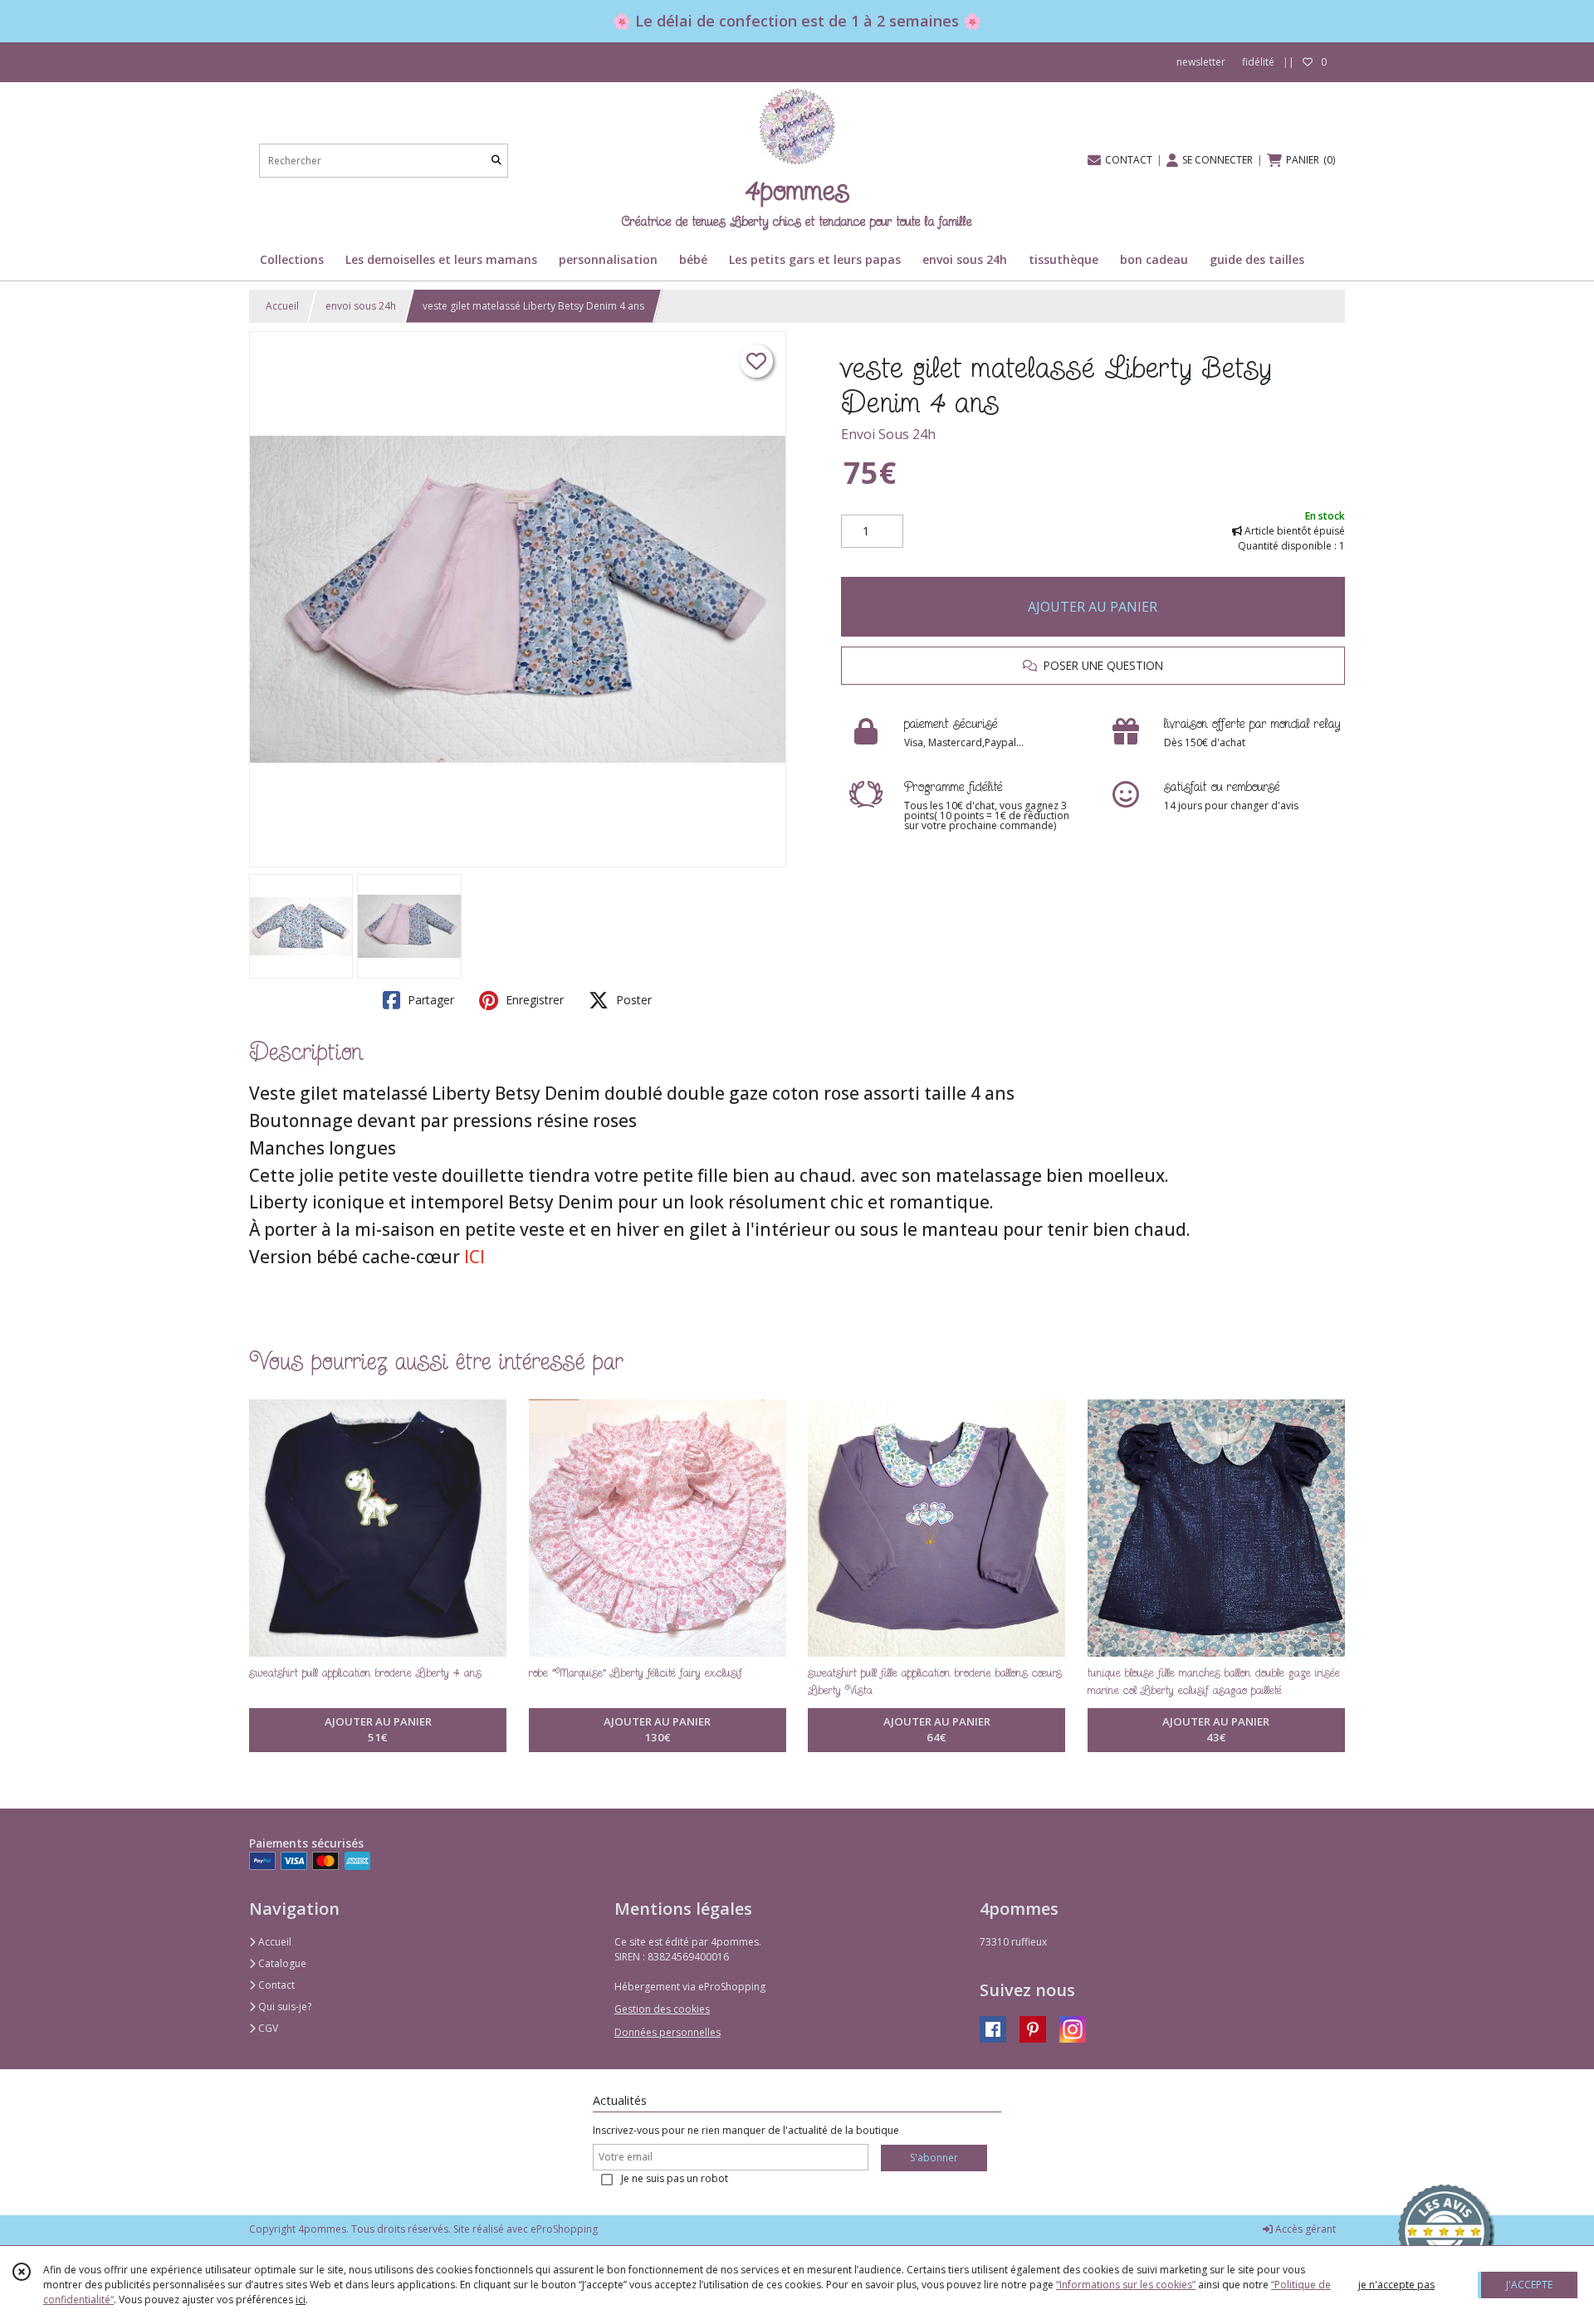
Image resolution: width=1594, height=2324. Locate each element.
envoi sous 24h (361, 306)
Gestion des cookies (662, 2009)
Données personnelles (667, 2032)
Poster (632, 1000)
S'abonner (934, 2158)
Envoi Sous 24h (888, 434)
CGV (267, 2028)
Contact (275, 1985)
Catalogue (281, 1963)
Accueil (282, 306)
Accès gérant (1304, 2229)
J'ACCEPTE (1529, 2285)
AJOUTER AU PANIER (1093, 607)
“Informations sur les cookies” (1126, 2285)
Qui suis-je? (284, 2007)
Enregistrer (533, 1000)
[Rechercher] (496, 161)
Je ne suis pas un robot (675, 2178)
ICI (474, 1257)
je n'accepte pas (1396, 2285)
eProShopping (564, 2229)
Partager (429, 1000)
